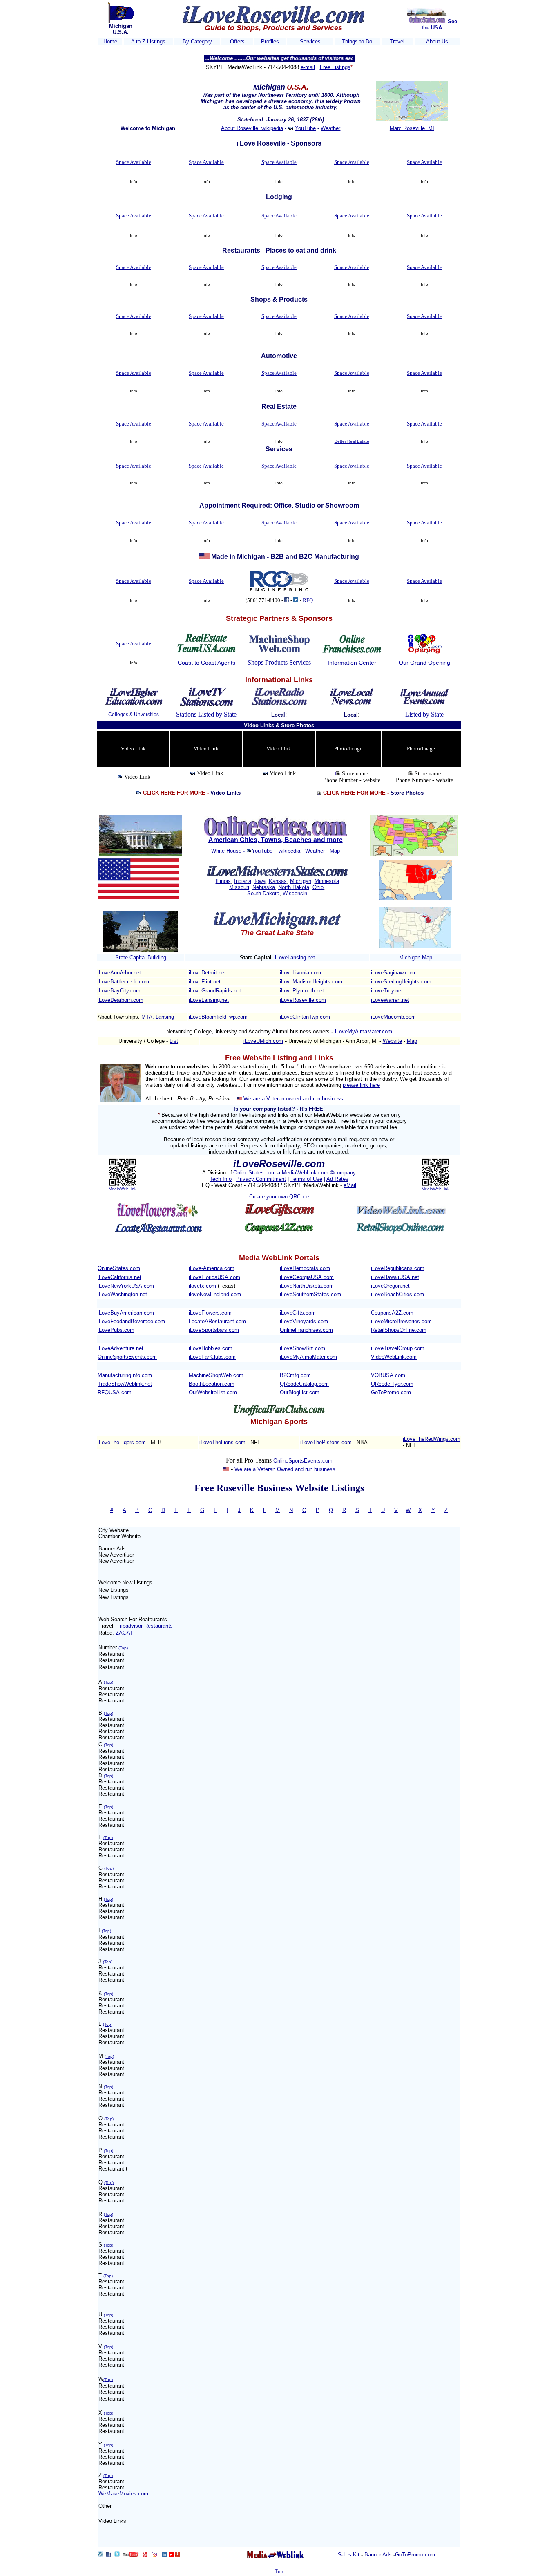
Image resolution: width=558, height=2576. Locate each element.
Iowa (260, 881)
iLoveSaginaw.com (393, 973)
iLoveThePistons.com (326, 1442)
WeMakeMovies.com (123, 2494)
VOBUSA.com (388, 1375)
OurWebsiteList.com (213, 1392)
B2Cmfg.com (295, 1375)
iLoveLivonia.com (300, 973)
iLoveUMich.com (263, 1041)
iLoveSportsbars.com (214, 1330)
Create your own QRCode (279, 1197)
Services (310, 41)
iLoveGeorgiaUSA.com (307, 1277)
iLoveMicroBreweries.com (401, 1321)
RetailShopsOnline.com (399, 1330)
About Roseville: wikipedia (252, 128)
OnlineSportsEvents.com (127, 1357)
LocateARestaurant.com (217, 1321)
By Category (197, 41)
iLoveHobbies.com (211, 1348)
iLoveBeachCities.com (397, 1294)
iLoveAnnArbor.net (119, 973)
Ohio (318, 887)
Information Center (352, 663)
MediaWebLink (123, 1189)
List (174, 1041)
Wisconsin (295, 893)
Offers (237, 41)
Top (279, 2571)
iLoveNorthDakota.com (307, 1286)
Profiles (270, 41)
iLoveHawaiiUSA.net (395, 1277)
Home (110, 41)
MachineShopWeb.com (216, 1375)
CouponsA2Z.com (392, 1313)
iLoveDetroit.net (207, 973)
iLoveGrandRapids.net (215, 991)
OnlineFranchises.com (306, 1330)
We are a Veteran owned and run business (293, 1099)
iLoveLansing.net (295, 958)
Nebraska (264, 887)
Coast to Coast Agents (206, 663)
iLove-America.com (212, 1268)
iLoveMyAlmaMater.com (364, 1032)
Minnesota (327, 881)
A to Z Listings (148, 41)
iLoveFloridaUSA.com (214, 1277)
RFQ (307, 600)
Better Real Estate (352, 441)
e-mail (308, 67)
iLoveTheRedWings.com (432, 1439)
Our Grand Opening (424, 663)
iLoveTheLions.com (222, 1442)
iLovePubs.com (116, 1330)
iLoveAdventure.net (121, 1348)
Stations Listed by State (206, 714)
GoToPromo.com (391, 1392)
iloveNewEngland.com (215, 1294)
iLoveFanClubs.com (212, 1357)
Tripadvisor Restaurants (145, 1626)
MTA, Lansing (158, 1017)
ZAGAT (124, 1633)
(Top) (123, 1648)
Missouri (239, 887)
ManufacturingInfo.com (125, 1375)
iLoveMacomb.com (393, 1017)
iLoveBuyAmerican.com (126, 1313)
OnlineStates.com (255, 1173)
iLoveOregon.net (390, 1286)
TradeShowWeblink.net (125, 1384)
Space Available (134, 162)
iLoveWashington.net (122, 1294)
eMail (350, 1185)
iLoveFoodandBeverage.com (131, 1321)
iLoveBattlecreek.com (123, 982)
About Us (437, 41)
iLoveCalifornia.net (119, 1277)
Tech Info (221, 1179)
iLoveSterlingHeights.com (401, 982)
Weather (330, 128)
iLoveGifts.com (298, 1313)
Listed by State (424, 714)
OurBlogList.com (300, 1392)
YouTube (305, 128)
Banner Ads (378, 2555)
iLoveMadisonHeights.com (311, 982)
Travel (397, 41)
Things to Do (357, 41)
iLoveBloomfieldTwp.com (218, 1017)
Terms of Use (306, 1179)
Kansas (278, 881)
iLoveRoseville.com (303, 1000)
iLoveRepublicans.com (398, 1268)
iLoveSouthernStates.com (310, 1294)
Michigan (301, 881)
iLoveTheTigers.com (122, 1442)
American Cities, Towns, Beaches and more (276, 840)
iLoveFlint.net (205, 982)
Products (276, 662)
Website (392, 1041)
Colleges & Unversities (134, 715)
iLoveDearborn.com (121, 1000)
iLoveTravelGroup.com (398, 1348)
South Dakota (263, 893)
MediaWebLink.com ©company (319, 1173)
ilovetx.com (202, 1286)
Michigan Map (416, 958)
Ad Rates (337, 1179)
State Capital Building (141, 958)
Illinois (223, 881)
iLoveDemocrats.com (305, 1268)
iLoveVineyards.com (304, 1321)
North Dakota (294, 887)
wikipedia (289, 851)
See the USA (439, 25)
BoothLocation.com (212, 1384)
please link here (361, 1085)
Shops (256, 662)
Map (335, 851)
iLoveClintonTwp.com (305, 1017)
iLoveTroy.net (387, 991)
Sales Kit (349, 2555)
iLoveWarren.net (390, 1000)
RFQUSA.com (115, 1392)
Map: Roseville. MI (412, 128)
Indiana (243, 881)
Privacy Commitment (261, 1179)
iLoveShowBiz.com (302, 1348)
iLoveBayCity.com (119, 991)
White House (226, 851)
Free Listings (335, 67)
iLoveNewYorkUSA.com (126, 1286)
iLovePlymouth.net (302, 991)
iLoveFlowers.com (210, 1313)
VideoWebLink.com (394, 1357)
